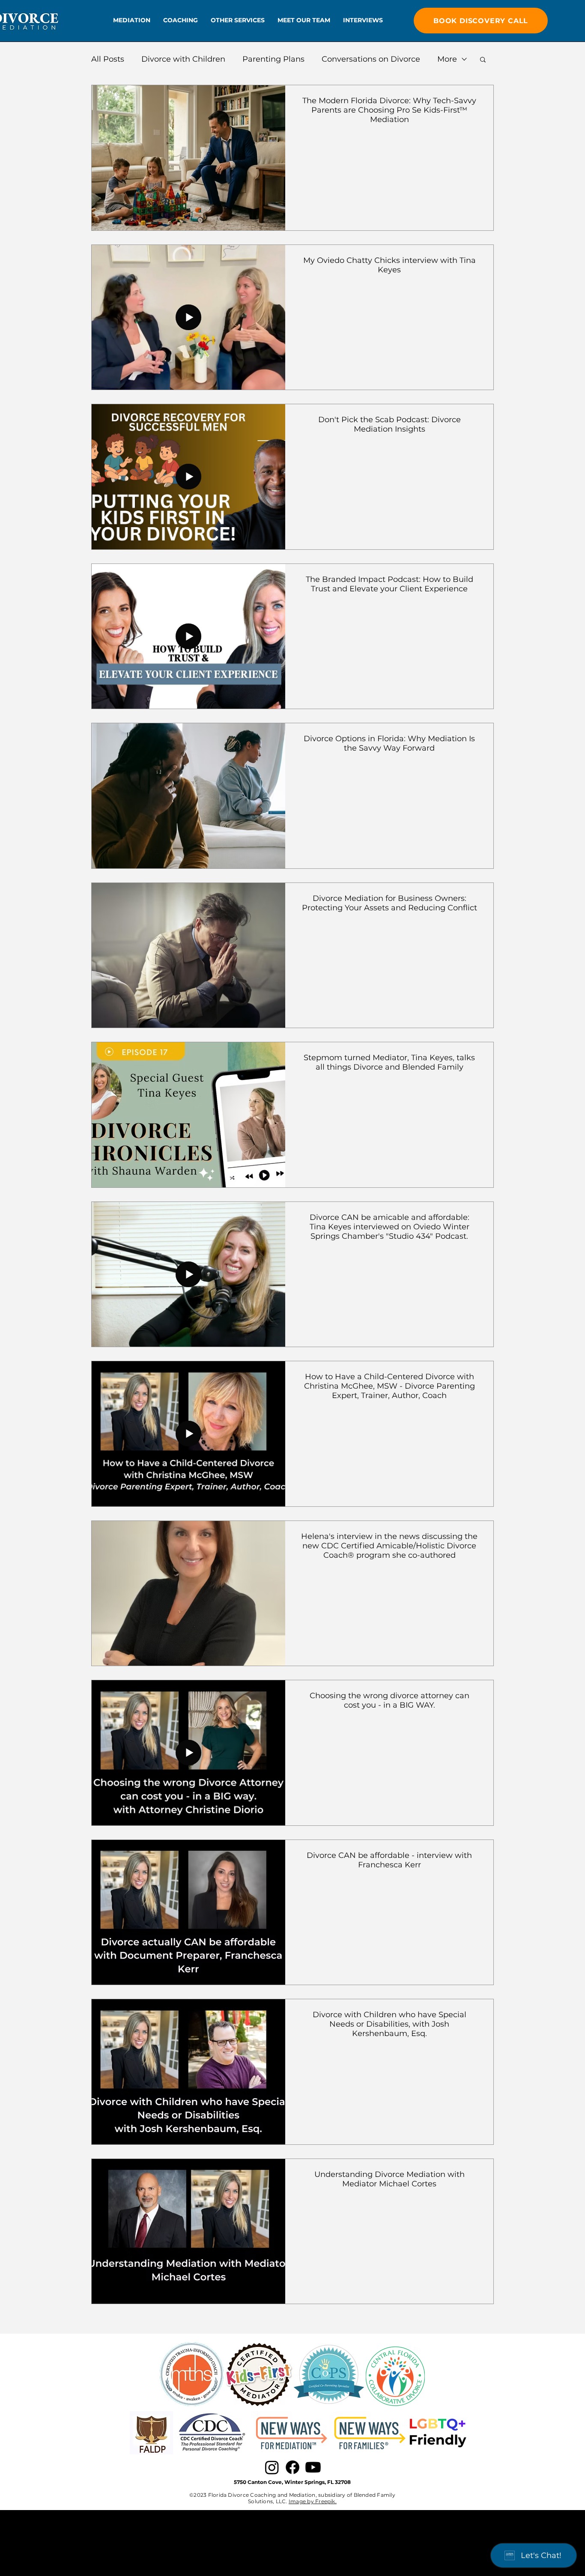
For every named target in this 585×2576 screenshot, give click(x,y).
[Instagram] (272, 2467)
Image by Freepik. (313, 2501)
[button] (132, 20)
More (447, 59)
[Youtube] (313, 2467)
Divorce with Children (183, 59)
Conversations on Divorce (371, 59)
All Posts (108, 59)
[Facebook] (292, 2467)
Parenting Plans (273, 59)
